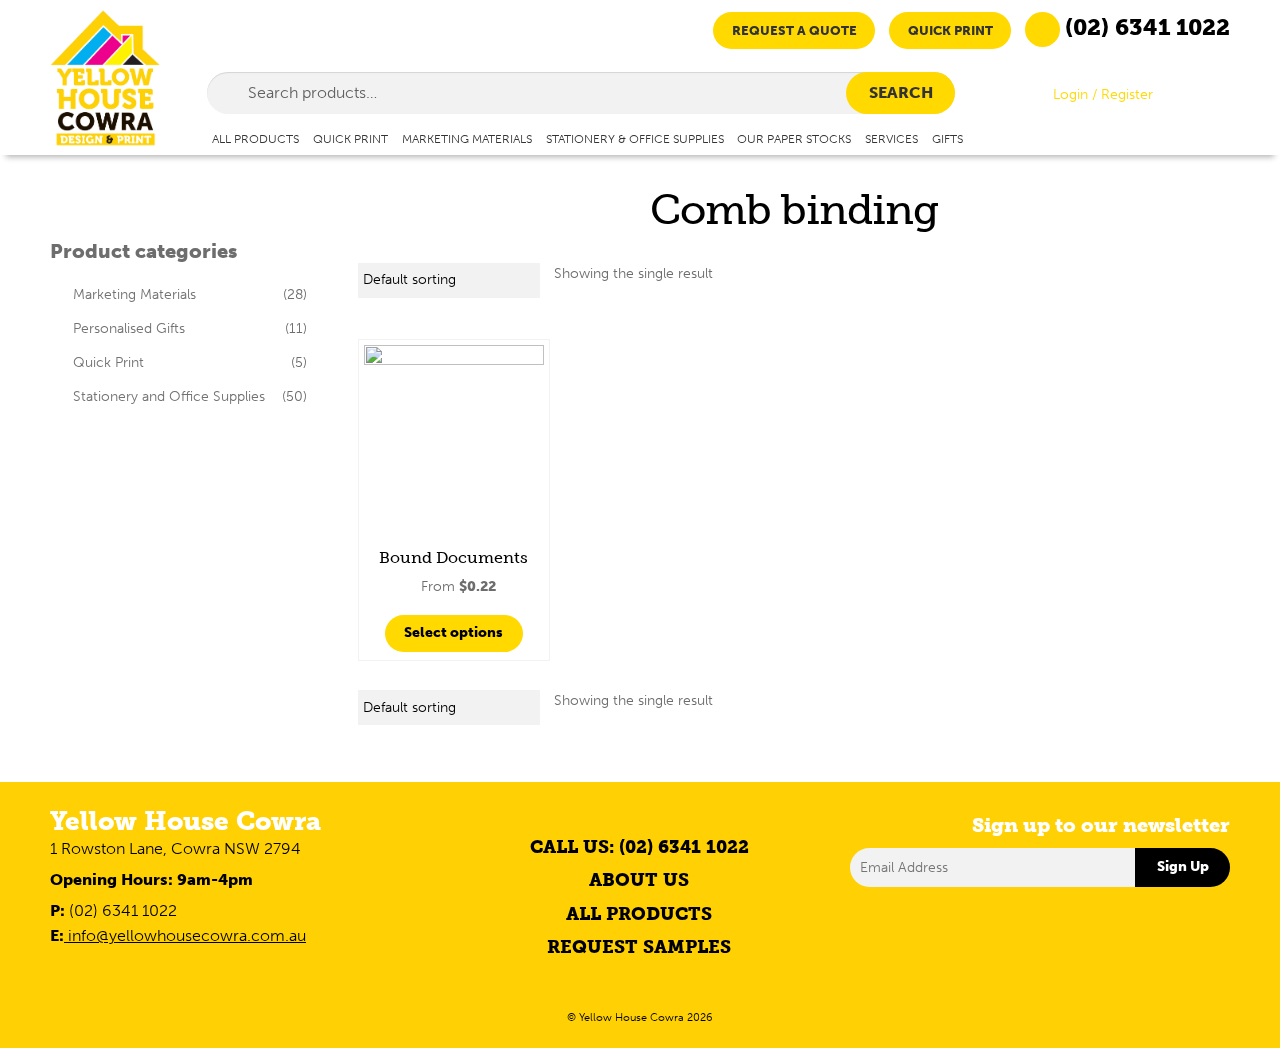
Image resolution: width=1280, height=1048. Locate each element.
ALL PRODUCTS (639, 914)
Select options (453, 632)
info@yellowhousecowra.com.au (185, 935)
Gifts (947, 138)
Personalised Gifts (129, 328)
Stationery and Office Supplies (169, 396)
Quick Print (950, 30)
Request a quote (794, 30)
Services (891, 138)
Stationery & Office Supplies (635, 138)
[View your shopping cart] (1213, 98)
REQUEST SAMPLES (639, 947)
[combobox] (581, 93)
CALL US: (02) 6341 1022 (639, 847)
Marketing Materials (467, 138)
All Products (255, 138)
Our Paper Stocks (794, 138)
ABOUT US (639, 880)
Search (901, 92)
